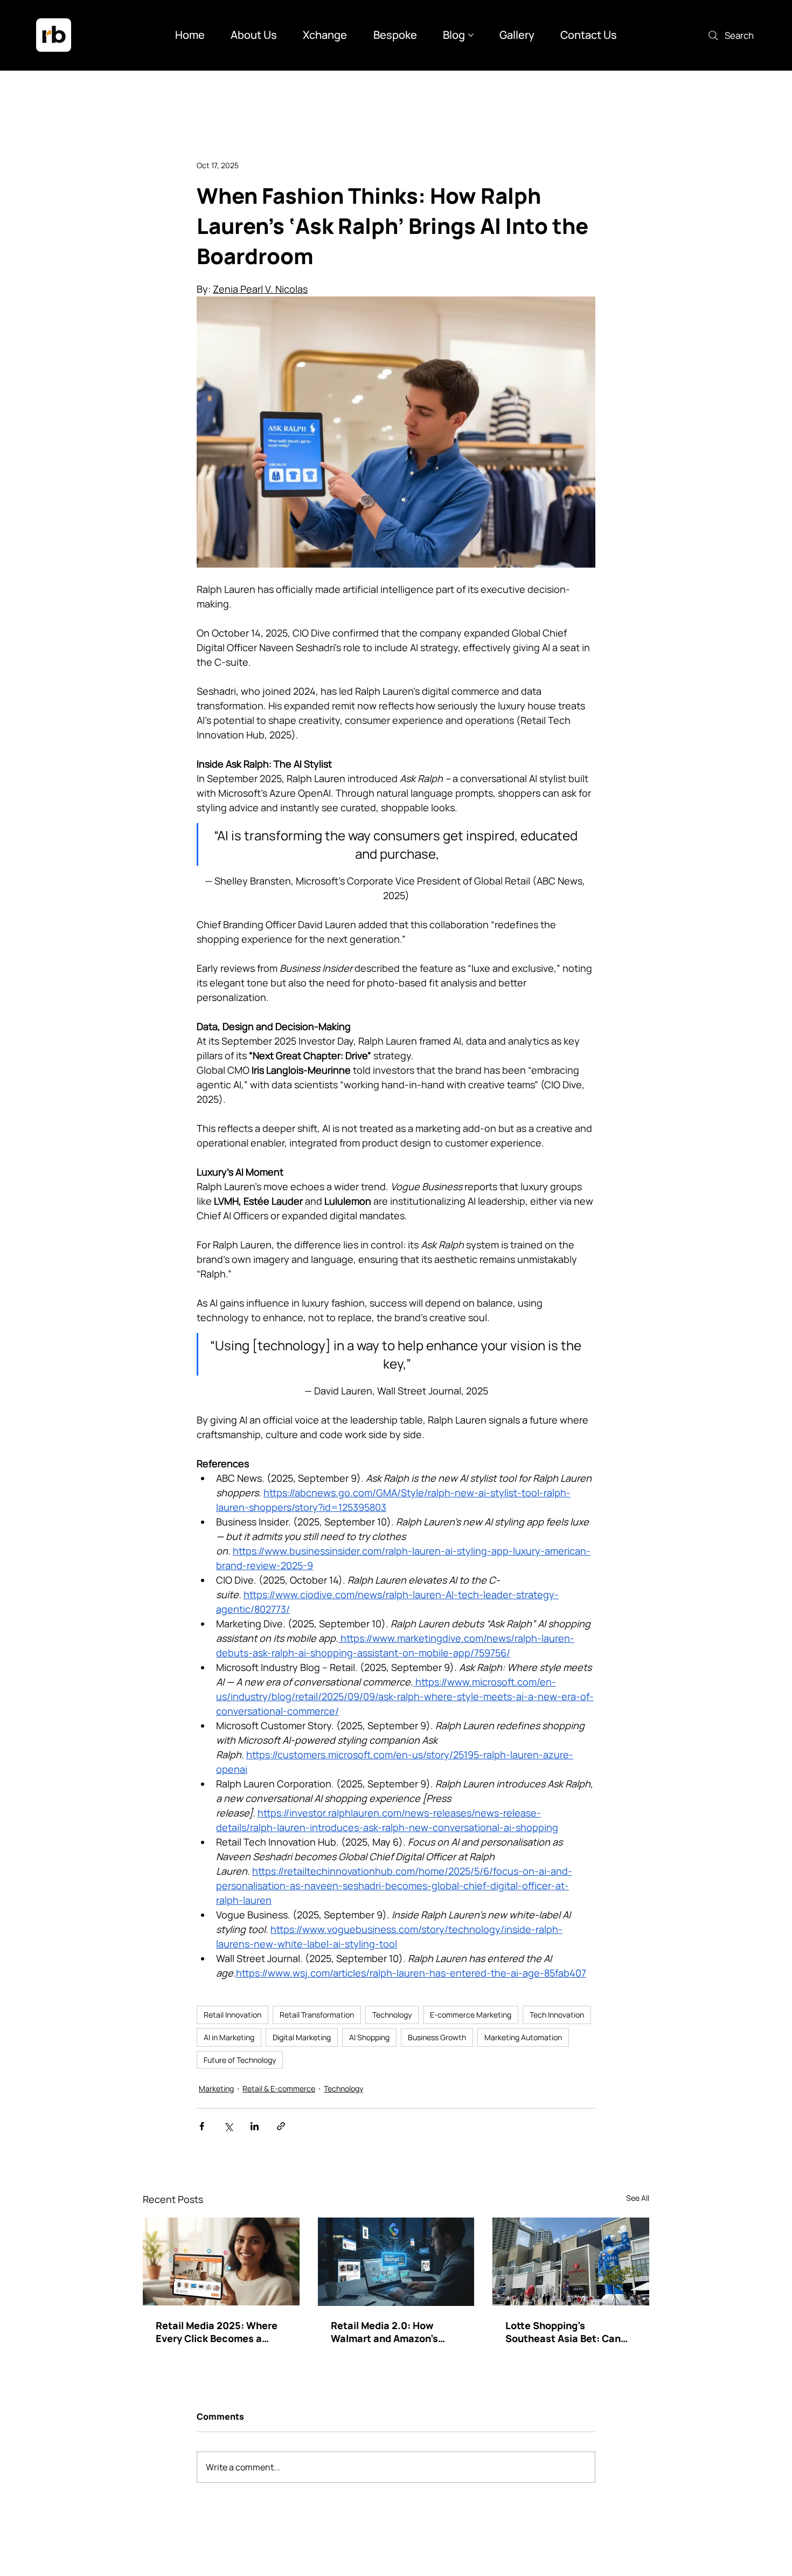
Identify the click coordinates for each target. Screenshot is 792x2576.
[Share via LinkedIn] (255, 2126)
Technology (392, 2015)
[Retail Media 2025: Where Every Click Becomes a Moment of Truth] (221, 2261)
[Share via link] (281, 2126)
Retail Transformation (317, 2015)
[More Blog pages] (471, 35)
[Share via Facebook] (202, 2126)
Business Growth (437, 2037)
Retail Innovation (232, 2015)
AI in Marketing (229, 2037)
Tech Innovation (557, 2015)
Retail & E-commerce (279, 2088)
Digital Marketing (302, 2037)
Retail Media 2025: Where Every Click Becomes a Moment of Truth (217, 2332)
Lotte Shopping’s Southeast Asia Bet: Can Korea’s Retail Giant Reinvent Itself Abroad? (563, 2332)
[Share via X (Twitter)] (228, 2126)
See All (638, 2198)
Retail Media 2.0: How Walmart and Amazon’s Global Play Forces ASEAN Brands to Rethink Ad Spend (396, 2332)
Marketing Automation (523, 2037)
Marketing (216, 2088)
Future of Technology (240, 2060)
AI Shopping (369, 2037)
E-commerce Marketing (471, 2015)
